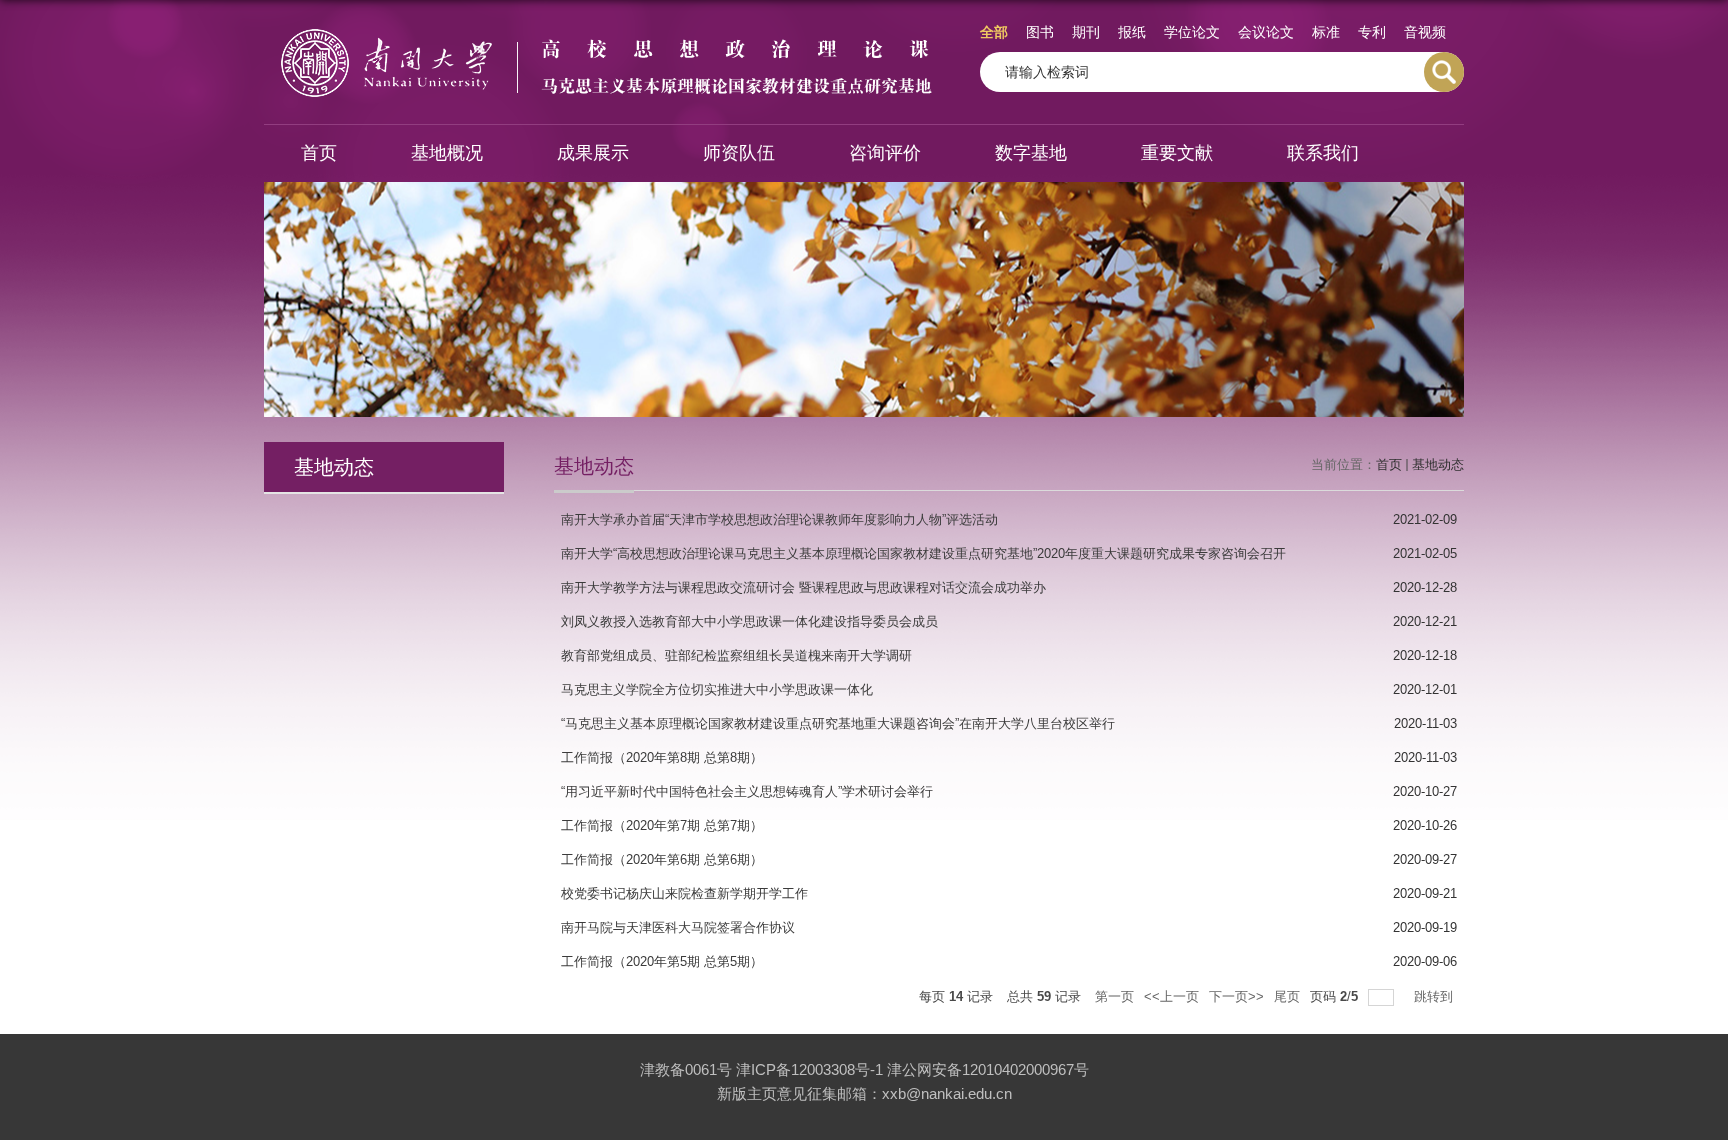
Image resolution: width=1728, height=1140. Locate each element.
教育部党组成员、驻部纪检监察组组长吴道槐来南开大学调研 (736, 655)
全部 (994, 32)
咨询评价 (885, 153)
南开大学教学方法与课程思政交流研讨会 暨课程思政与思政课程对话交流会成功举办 (803, 587)
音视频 (1425, 32)
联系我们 (1323, 153)
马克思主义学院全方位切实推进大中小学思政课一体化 (717, 689)
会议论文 (1266, 32)
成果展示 (593, 153)
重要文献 (1177, 153)
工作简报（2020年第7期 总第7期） (662, 825)
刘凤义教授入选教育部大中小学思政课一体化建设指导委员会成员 (749, 621)
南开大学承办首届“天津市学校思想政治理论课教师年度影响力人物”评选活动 (779, 519)
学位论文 (1192, 32)
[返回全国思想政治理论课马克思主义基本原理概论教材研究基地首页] (605, 31)
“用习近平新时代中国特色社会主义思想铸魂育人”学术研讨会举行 (747, 791)
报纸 (1132, 32)
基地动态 (1438, 464)
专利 (1372, 32)
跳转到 (1435, 996)
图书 (1040, 32)
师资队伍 (739, 153)
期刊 (1086, 32)
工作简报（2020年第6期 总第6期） (662, 859)
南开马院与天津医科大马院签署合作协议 (678, 927)
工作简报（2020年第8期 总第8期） (662, 757)
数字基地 (1031, 153)
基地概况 (447, 153)
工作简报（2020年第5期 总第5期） (662, 961)
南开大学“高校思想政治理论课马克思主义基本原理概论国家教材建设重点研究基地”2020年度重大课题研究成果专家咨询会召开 (923, 553)
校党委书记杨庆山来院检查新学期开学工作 (684, 893)
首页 (319, 153)
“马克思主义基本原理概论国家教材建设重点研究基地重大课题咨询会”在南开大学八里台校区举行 (838, 723)
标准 (1326, 32)
